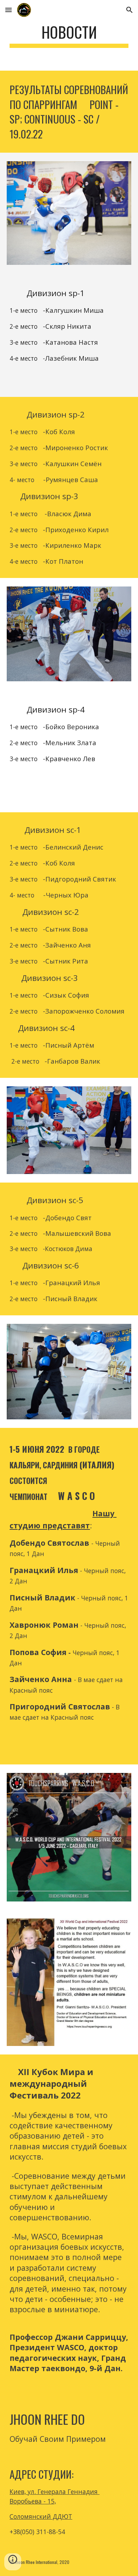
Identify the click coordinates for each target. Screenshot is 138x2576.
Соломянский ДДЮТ (41, 2516)
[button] (8, 10)
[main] (69, 35)
